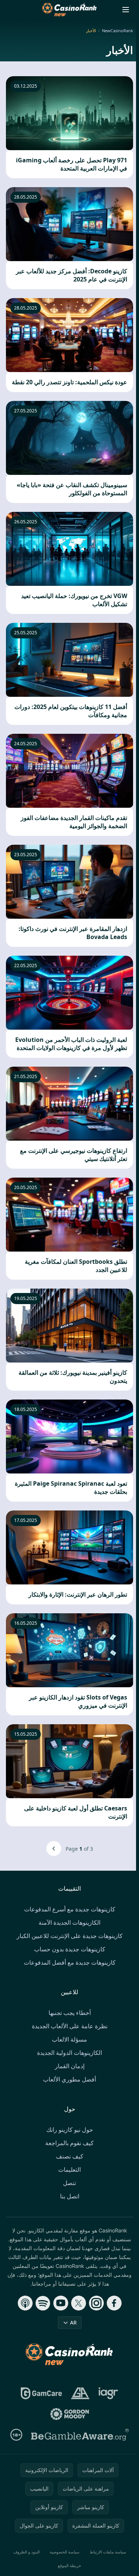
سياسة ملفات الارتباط (108, 2552)
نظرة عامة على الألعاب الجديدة (70, 2026)
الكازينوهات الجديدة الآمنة (69, 1922)
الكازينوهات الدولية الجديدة (69, 2053)
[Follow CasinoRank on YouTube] (61, 2303)
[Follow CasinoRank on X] (79, 2303)
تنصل (69, 2183)
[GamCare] (41, 2393)
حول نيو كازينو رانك (70, 2130)
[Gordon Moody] (70, 2414)
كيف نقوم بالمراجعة (69, 2143)
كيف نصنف (70, 2156)
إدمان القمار (70, 2066)
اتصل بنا (70, 2196)
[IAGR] (108, 2393)
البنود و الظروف (27, 2552)
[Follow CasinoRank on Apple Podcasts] (25, 2303)
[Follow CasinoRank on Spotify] (43, 2303)
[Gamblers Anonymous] (80, 2393)
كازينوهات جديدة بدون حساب (70, 1949)
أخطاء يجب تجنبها (70, 2013)
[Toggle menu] (126, 10)
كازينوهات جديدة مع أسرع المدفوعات (70, 1909)
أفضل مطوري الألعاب (69, 2079)
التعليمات (69, 2170)
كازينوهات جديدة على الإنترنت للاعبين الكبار (70, 1936)
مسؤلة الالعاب (69, 2039)
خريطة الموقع (69, 2565)
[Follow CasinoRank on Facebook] (114, 2303)
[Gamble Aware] (80, 2435)
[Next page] (54, 1849)
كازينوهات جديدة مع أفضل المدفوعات (70, 1962)
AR (73, 2322)
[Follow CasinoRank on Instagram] (96, 2303)
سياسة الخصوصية (64, 2552)
